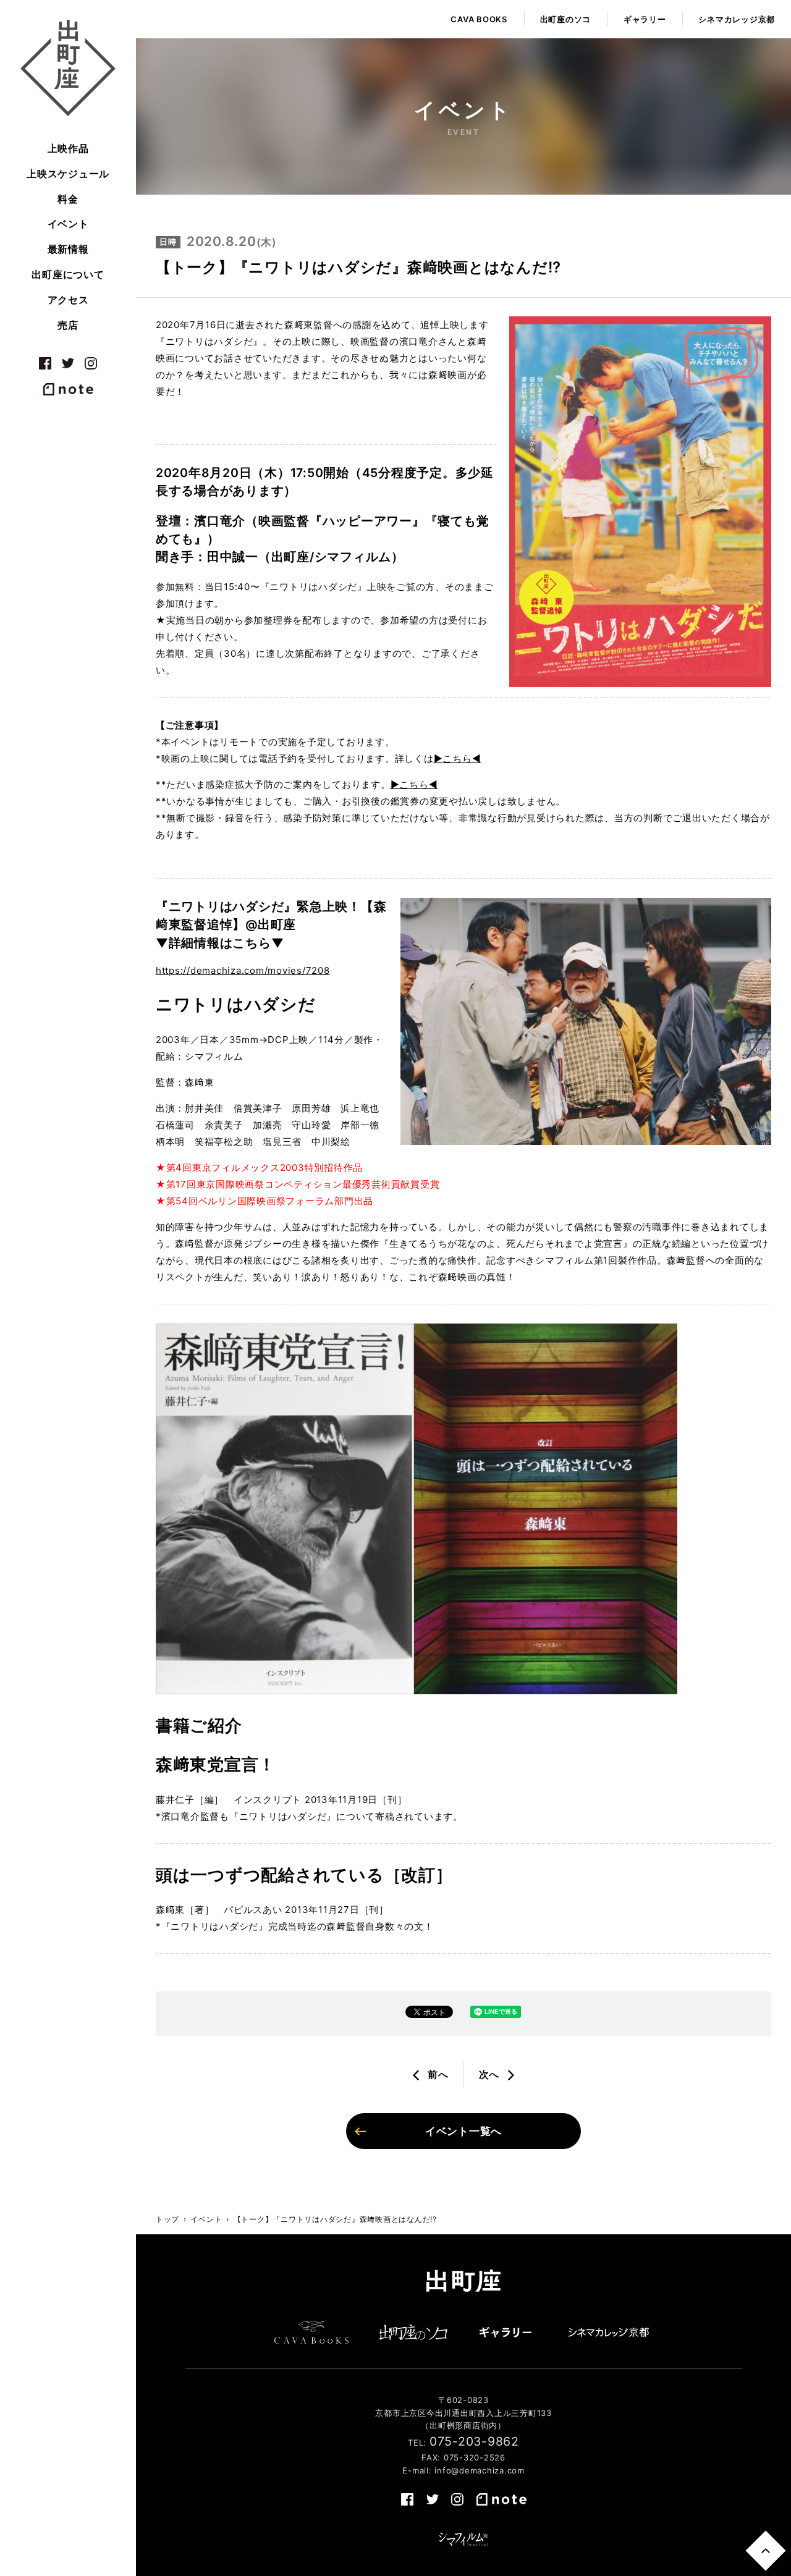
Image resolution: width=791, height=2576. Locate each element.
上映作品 (68, 148)
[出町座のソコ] (414, 2332)
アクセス (68, 300)
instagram (91, 363)
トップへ (765, 2550)
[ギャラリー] (505, 2332)
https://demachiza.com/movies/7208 (243, 970)
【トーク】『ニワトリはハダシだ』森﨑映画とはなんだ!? (335, 2219)
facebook (45, 363)
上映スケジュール (68, 174)
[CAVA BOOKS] (311, 2332)
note (68, 389)
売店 (68, 325)
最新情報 (68, 249)
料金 (68, 199)
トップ (167, 2219)
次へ (489, 2074)
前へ (438, 2074)
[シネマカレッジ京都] (609, 2332)
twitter (68, 363)
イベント (68, 224)
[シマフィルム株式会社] (463, 2540)
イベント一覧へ (463, 2131)
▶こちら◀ (458, 758)
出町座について (68, 274)
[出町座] (68, 68)
